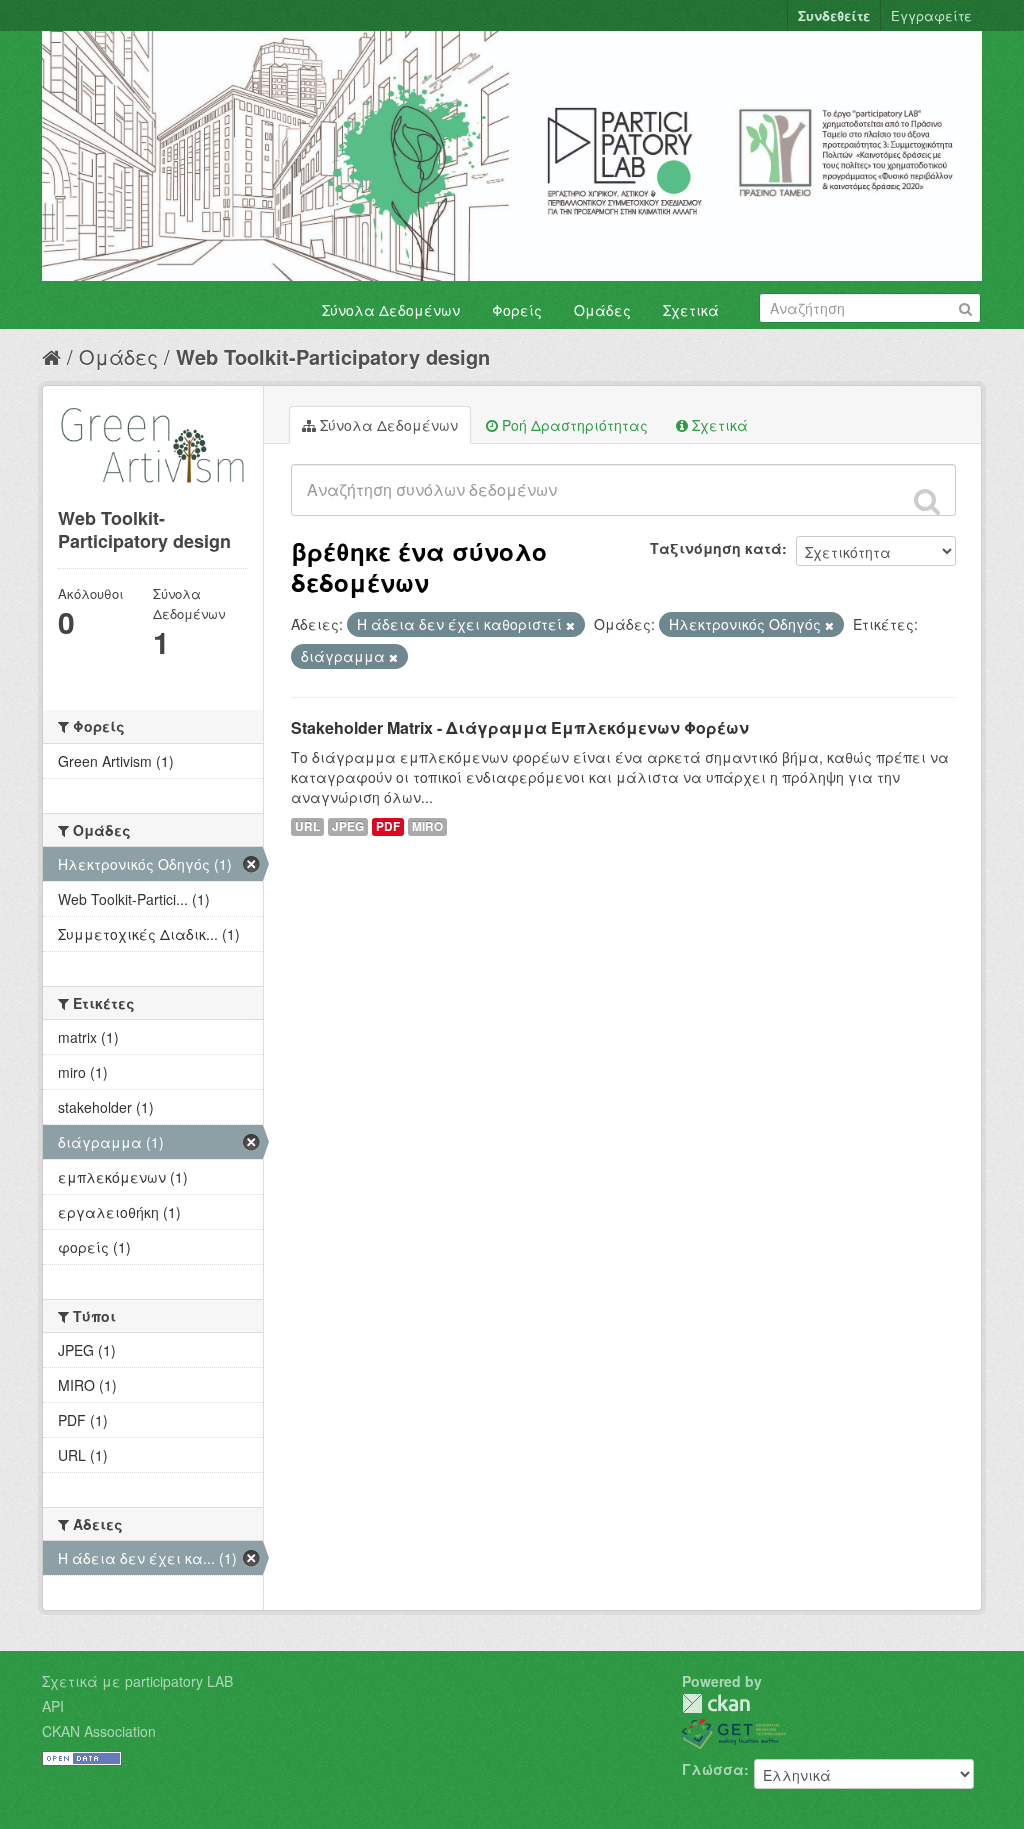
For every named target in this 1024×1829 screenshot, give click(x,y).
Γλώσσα (713, 1769)
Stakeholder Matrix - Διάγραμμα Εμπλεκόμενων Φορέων (520, 727)
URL (307, 826)
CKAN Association (99, 1731)
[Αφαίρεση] (570, 625)
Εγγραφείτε (931, 15)
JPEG (348, 826)
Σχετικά (691, 310)
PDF (388, 826)
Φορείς (517, 310)
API (53, 1706)
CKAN (716, 1703)
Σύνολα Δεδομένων (391, 310)
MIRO (427, 826)
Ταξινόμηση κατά (716, 548)
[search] (927, 501)
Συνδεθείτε (834, 15)
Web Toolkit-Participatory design (333, 356)
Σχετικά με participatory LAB (137, 1681)
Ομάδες (602, 310)
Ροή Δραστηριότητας (573, 425)
